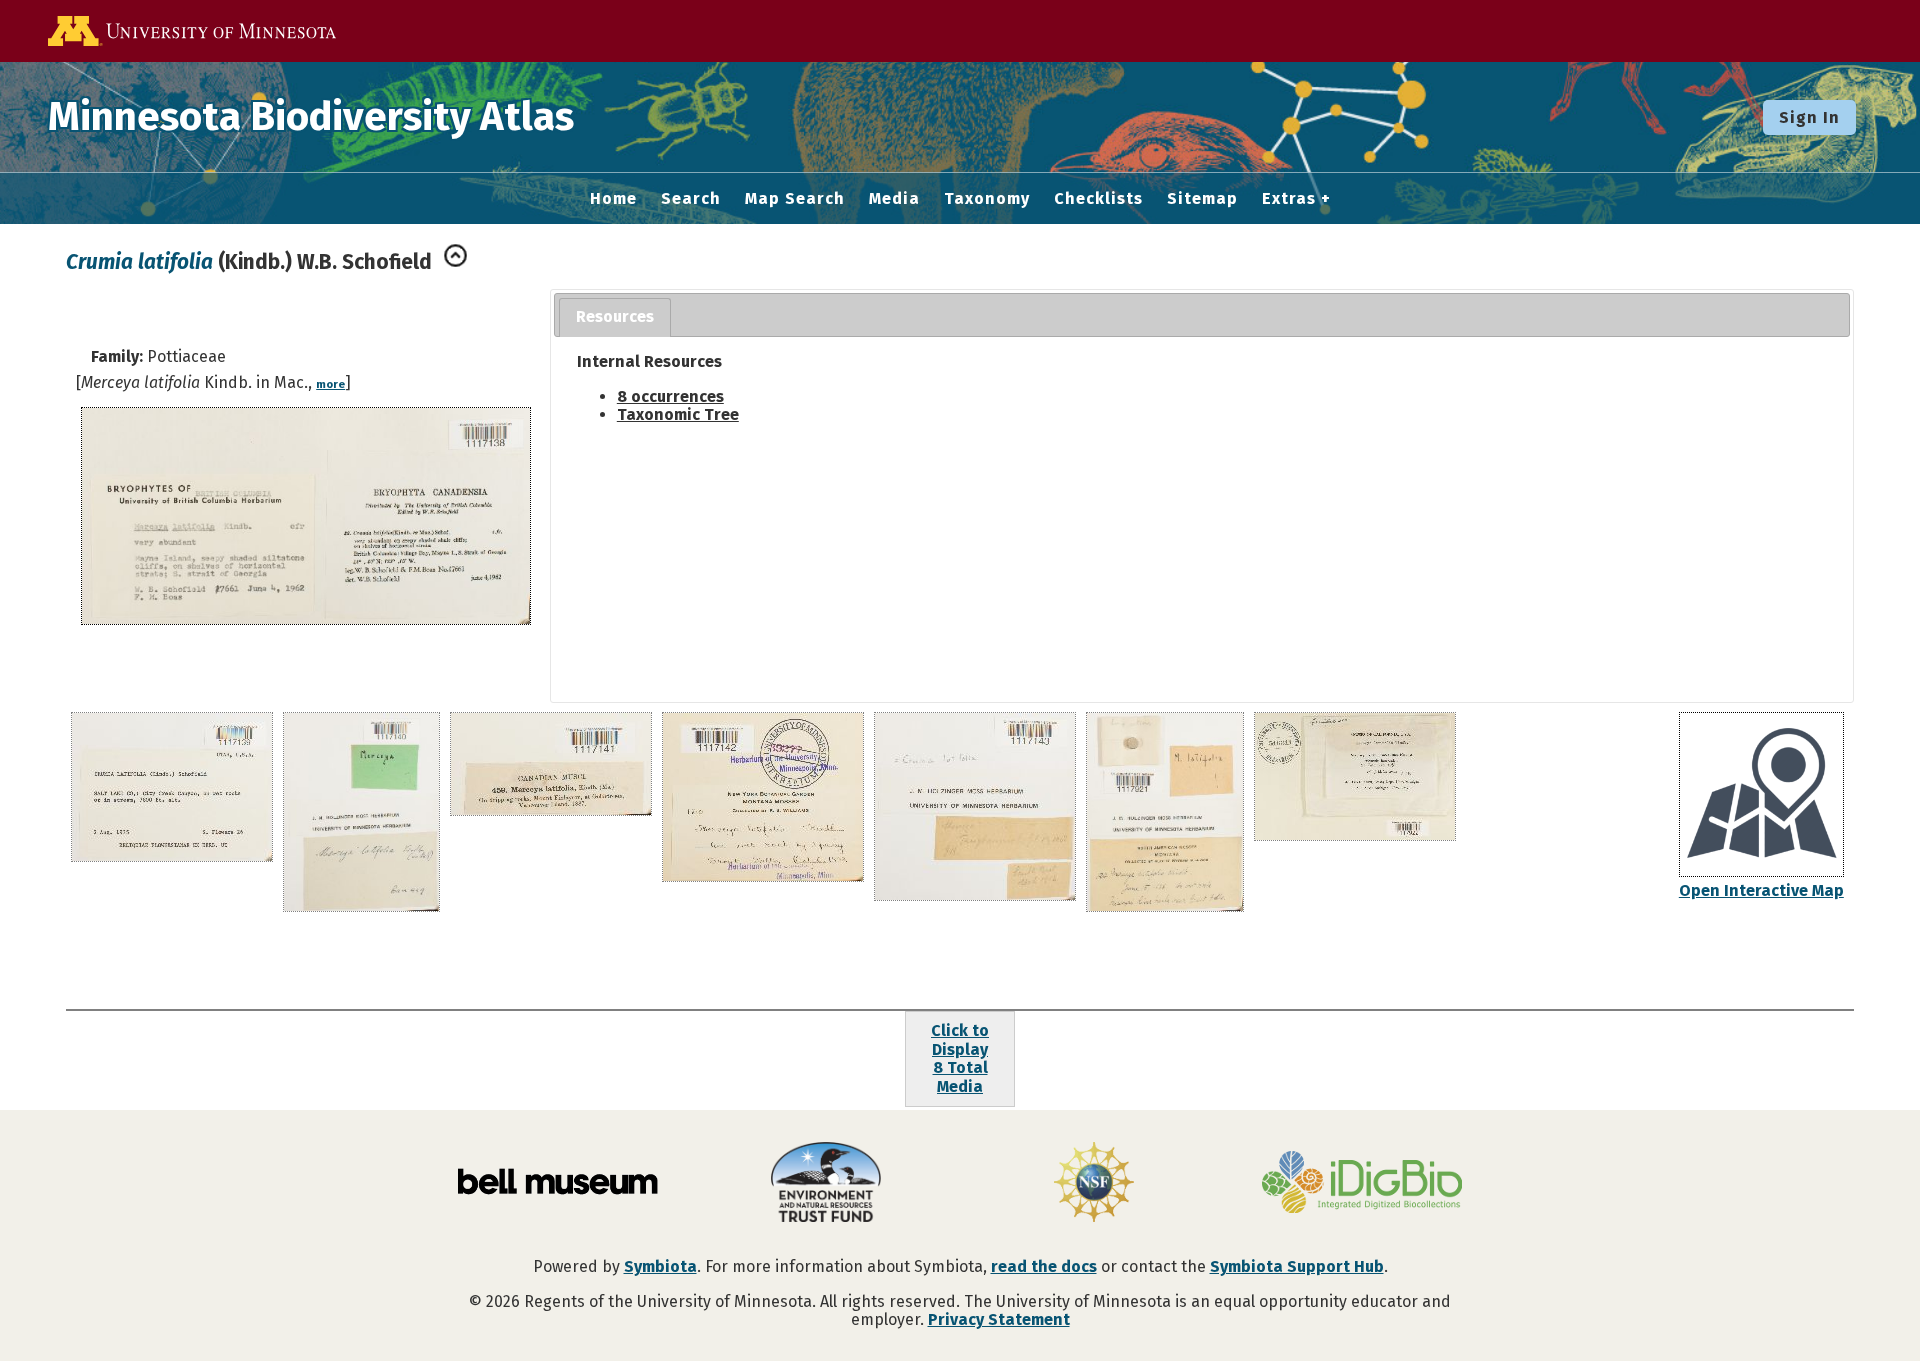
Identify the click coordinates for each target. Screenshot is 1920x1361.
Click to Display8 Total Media (960, 1058)
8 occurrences (670, 396)
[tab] (615, 317)
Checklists (1098, 199)
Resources (615, 316)
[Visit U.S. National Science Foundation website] (1094, 1184)
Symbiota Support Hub (1297, 1266)
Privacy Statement (999, 1319)
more (330, 384)
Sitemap (1202, 199)
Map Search (795, 199)
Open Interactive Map (1761, 890)
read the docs (1044, 1266)
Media (894, 199)
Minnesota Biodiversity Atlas (311, 117)
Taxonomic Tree (678, 414)
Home (613, 199)
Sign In (1809, 117)
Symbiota (660, 1266)
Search (691, 199)
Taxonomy (987, 199)
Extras (1289, 199)
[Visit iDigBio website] (1362, 1184)
